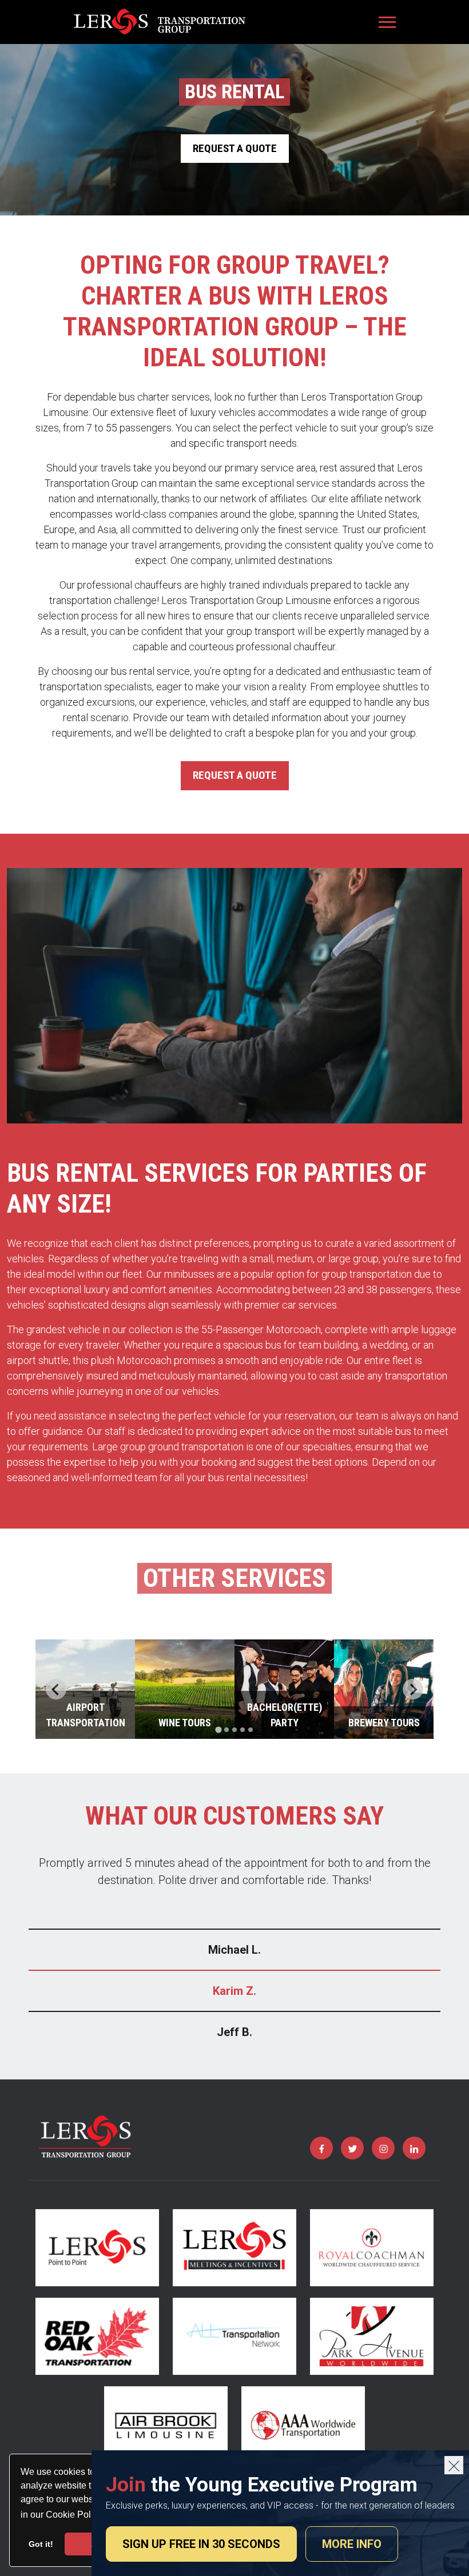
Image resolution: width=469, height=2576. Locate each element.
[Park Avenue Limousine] (372, 2336)
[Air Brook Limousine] (166, 2425)
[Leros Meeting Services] (234, 2248)
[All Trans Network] (234, 2336)
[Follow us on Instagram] (383, 2148)
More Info (352, 2544)
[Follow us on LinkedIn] (414, 2148)
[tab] (218, 1730)
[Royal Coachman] (372, 2248)
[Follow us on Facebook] (321, 2148)
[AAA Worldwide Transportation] (303, 2425)
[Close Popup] (454, 2465)
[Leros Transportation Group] (160, 22)
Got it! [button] (41, 2544)
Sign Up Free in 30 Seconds (201, 2544)
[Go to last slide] (56, 1689)
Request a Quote (235, 148)
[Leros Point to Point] (97, 2248)
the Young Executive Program (262, 2485)
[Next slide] (413, 1689)
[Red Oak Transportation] (97, 2336)
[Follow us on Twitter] (352, 2148)
